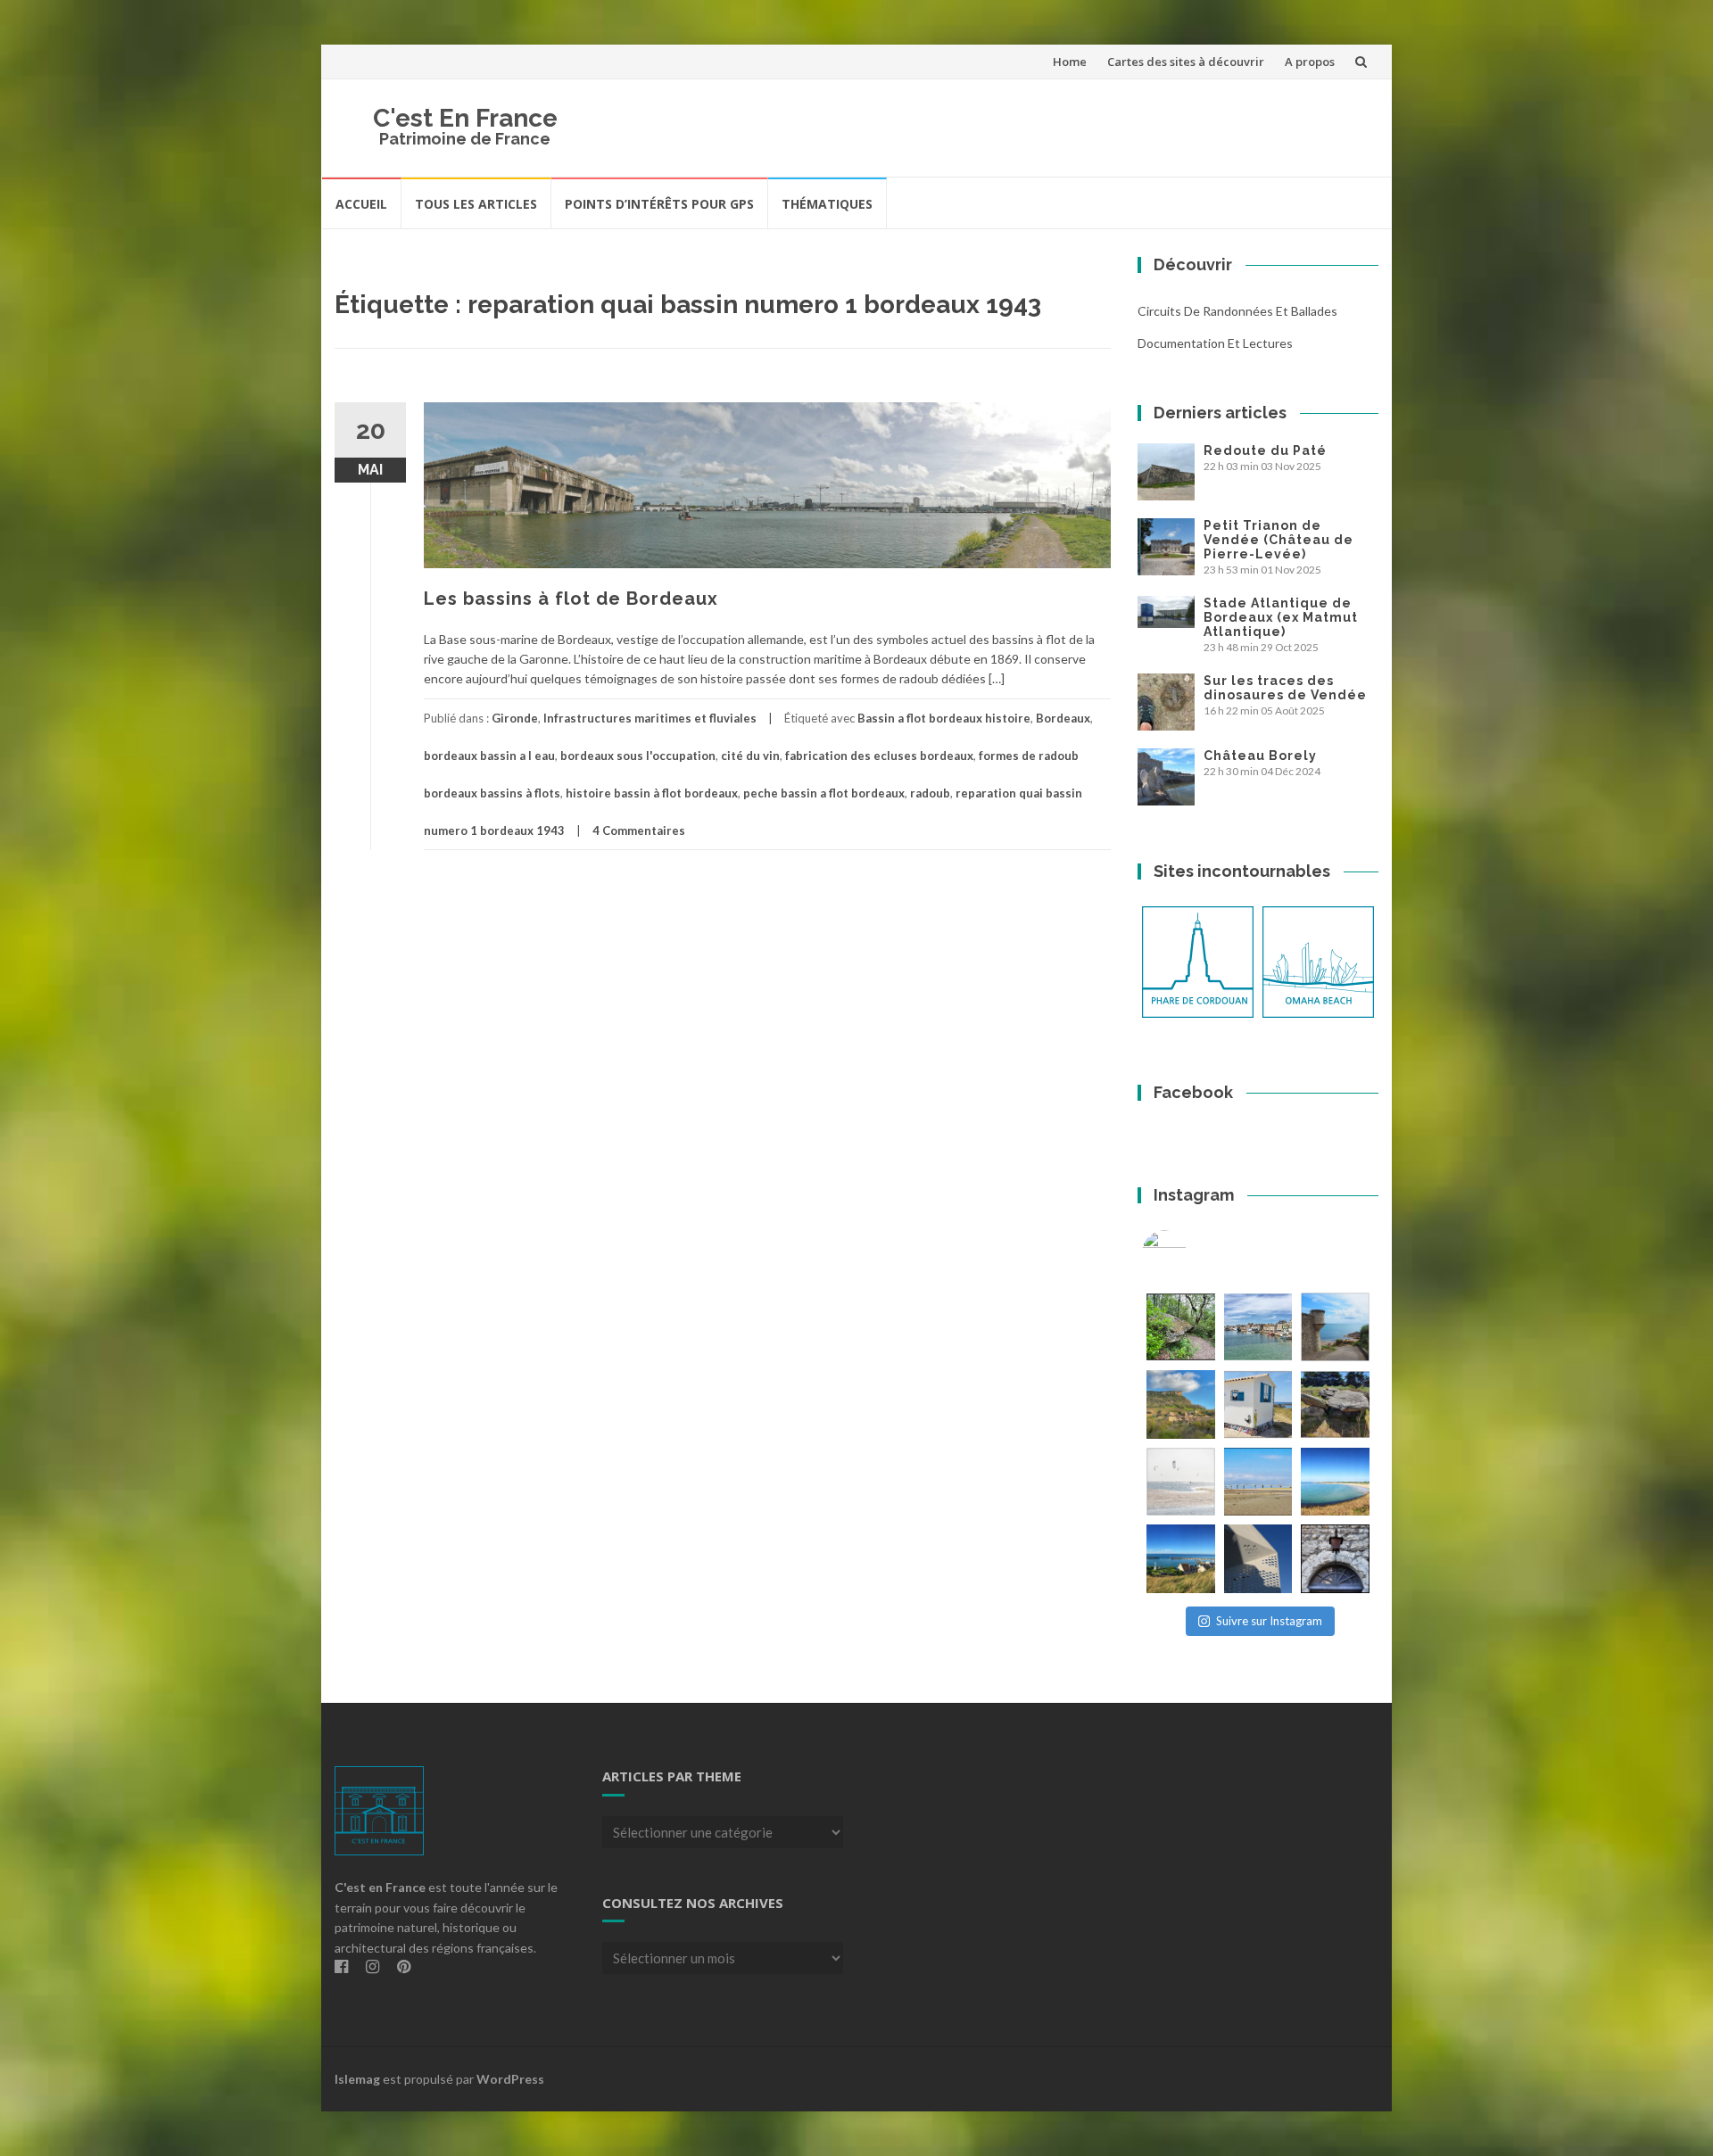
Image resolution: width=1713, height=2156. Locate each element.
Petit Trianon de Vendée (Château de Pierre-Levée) (1279, 540)
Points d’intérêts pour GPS (659, 204)
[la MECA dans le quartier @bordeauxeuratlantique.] (1258, 1559)
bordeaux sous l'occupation (638, 756)
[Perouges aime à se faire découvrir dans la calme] (1335, 1559)
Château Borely (1260, 756)
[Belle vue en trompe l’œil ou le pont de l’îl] (1258, 1482)
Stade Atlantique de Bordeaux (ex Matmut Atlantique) (1281, 617)
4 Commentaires (639, 830)
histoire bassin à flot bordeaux (652, 793)
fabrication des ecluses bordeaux (879, 756)
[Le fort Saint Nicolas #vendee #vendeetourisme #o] (1335, 1327)
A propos (1310, 62)
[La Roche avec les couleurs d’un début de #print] (1181, 1404)
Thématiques (827, 204)
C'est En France (465, 118)
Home (1070, 62)
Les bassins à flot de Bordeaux (571, 599)
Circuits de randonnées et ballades (1237, 311)
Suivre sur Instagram (1269, 1621)
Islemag (357, 2079)
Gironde (515, 718)
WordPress (510, 2079)
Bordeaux (1063, 718)
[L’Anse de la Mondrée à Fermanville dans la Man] (1335, 1482)
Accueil (361, 204)
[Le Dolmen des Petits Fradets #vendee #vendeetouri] (1335, 1404)
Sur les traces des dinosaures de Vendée (1285, 688)
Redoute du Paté (1265, 450)
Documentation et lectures (1215, 343)
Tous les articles (476, 204)
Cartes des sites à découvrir (1186, 62)
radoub (930, 793)
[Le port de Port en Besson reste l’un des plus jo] (1181, 1559)
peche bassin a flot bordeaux (824, 793)
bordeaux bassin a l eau (489, 756)
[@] (1191, 1252)
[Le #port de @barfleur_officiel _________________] (1258, 1327)
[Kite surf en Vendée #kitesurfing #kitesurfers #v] (1181, 1482)
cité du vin (750, 756)
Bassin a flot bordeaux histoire (944, 718)
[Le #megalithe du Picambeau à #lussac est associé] (1181, 1327)
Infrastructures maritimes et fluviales (650, 718)
